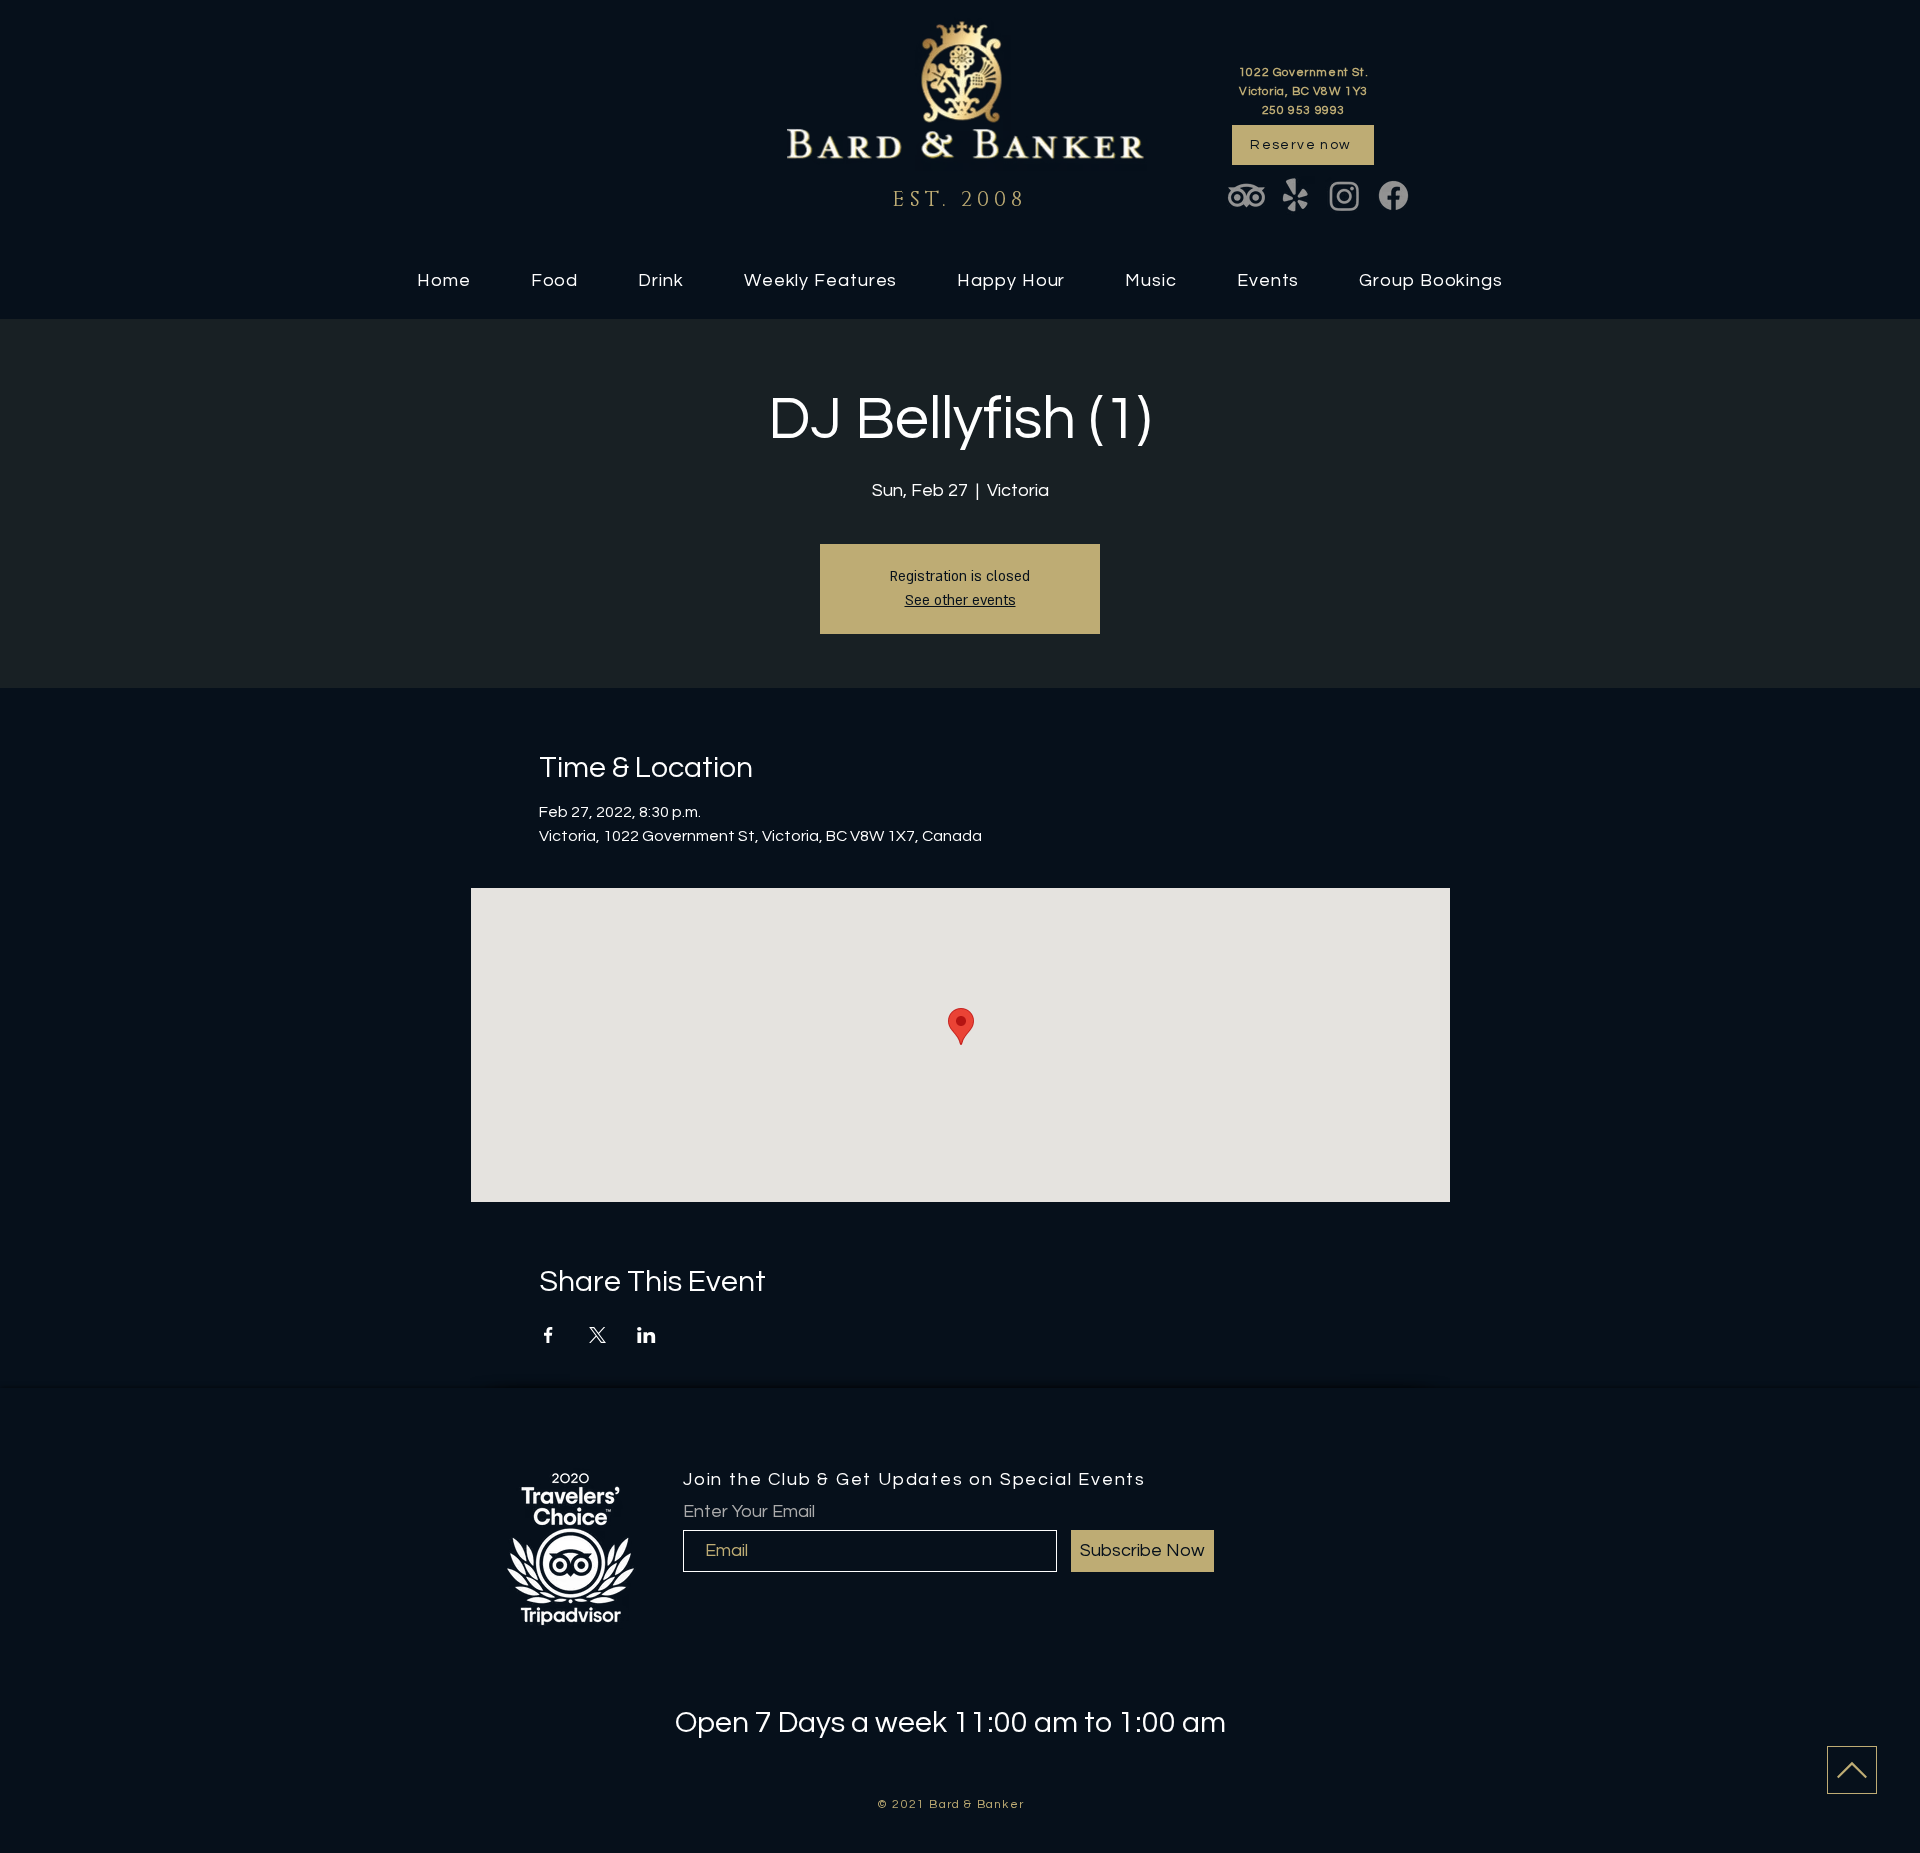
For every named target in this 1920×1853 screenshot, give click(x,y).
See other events (960, 600)
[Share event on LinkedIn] (646, 1335)
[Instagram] (1344, 195)
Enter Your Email (749, 1512)
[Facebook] (1393, 195)
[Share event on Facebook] (548, 1335)
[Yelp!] (1295, 195)
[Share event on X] (597, 1335)
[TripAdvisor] (1246, 195)
